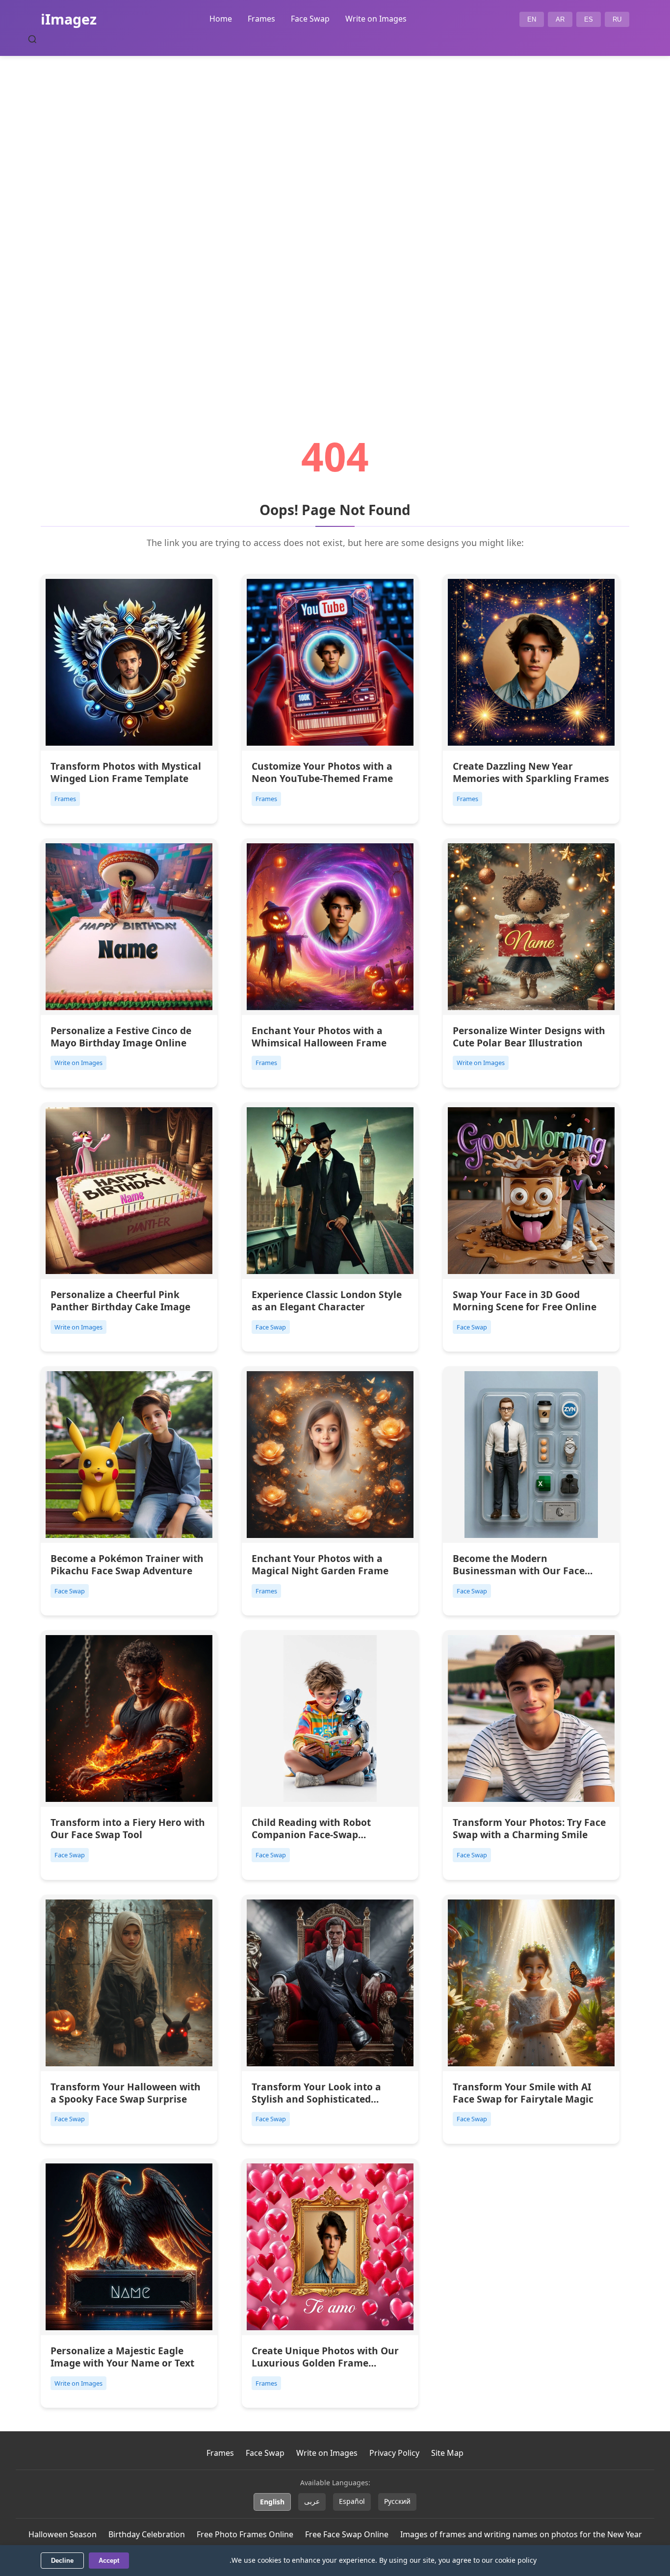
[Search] (32, 39)
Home (221, 19)
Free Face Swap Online (347, 2534)
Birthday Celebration (147, 2534)
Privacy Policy (394, 2453)
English (272, 2502)
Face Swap (310, 19)
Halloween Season (63, 2534)
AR (560, 19)
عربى (312, 2501)
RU (617, 19)
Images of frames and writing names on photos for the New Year (521, 2534)
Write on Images (376, 19)
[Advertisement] (335, 219)
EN (532, 19)
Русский (397, 2501)
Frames (261, 19)
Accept (109, 2561)
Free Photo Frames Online (245, 2534)
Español (352, 2501)
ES (589, 19)
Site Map (447, 2453)
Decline (62, 2561)
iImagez (69, 19)
